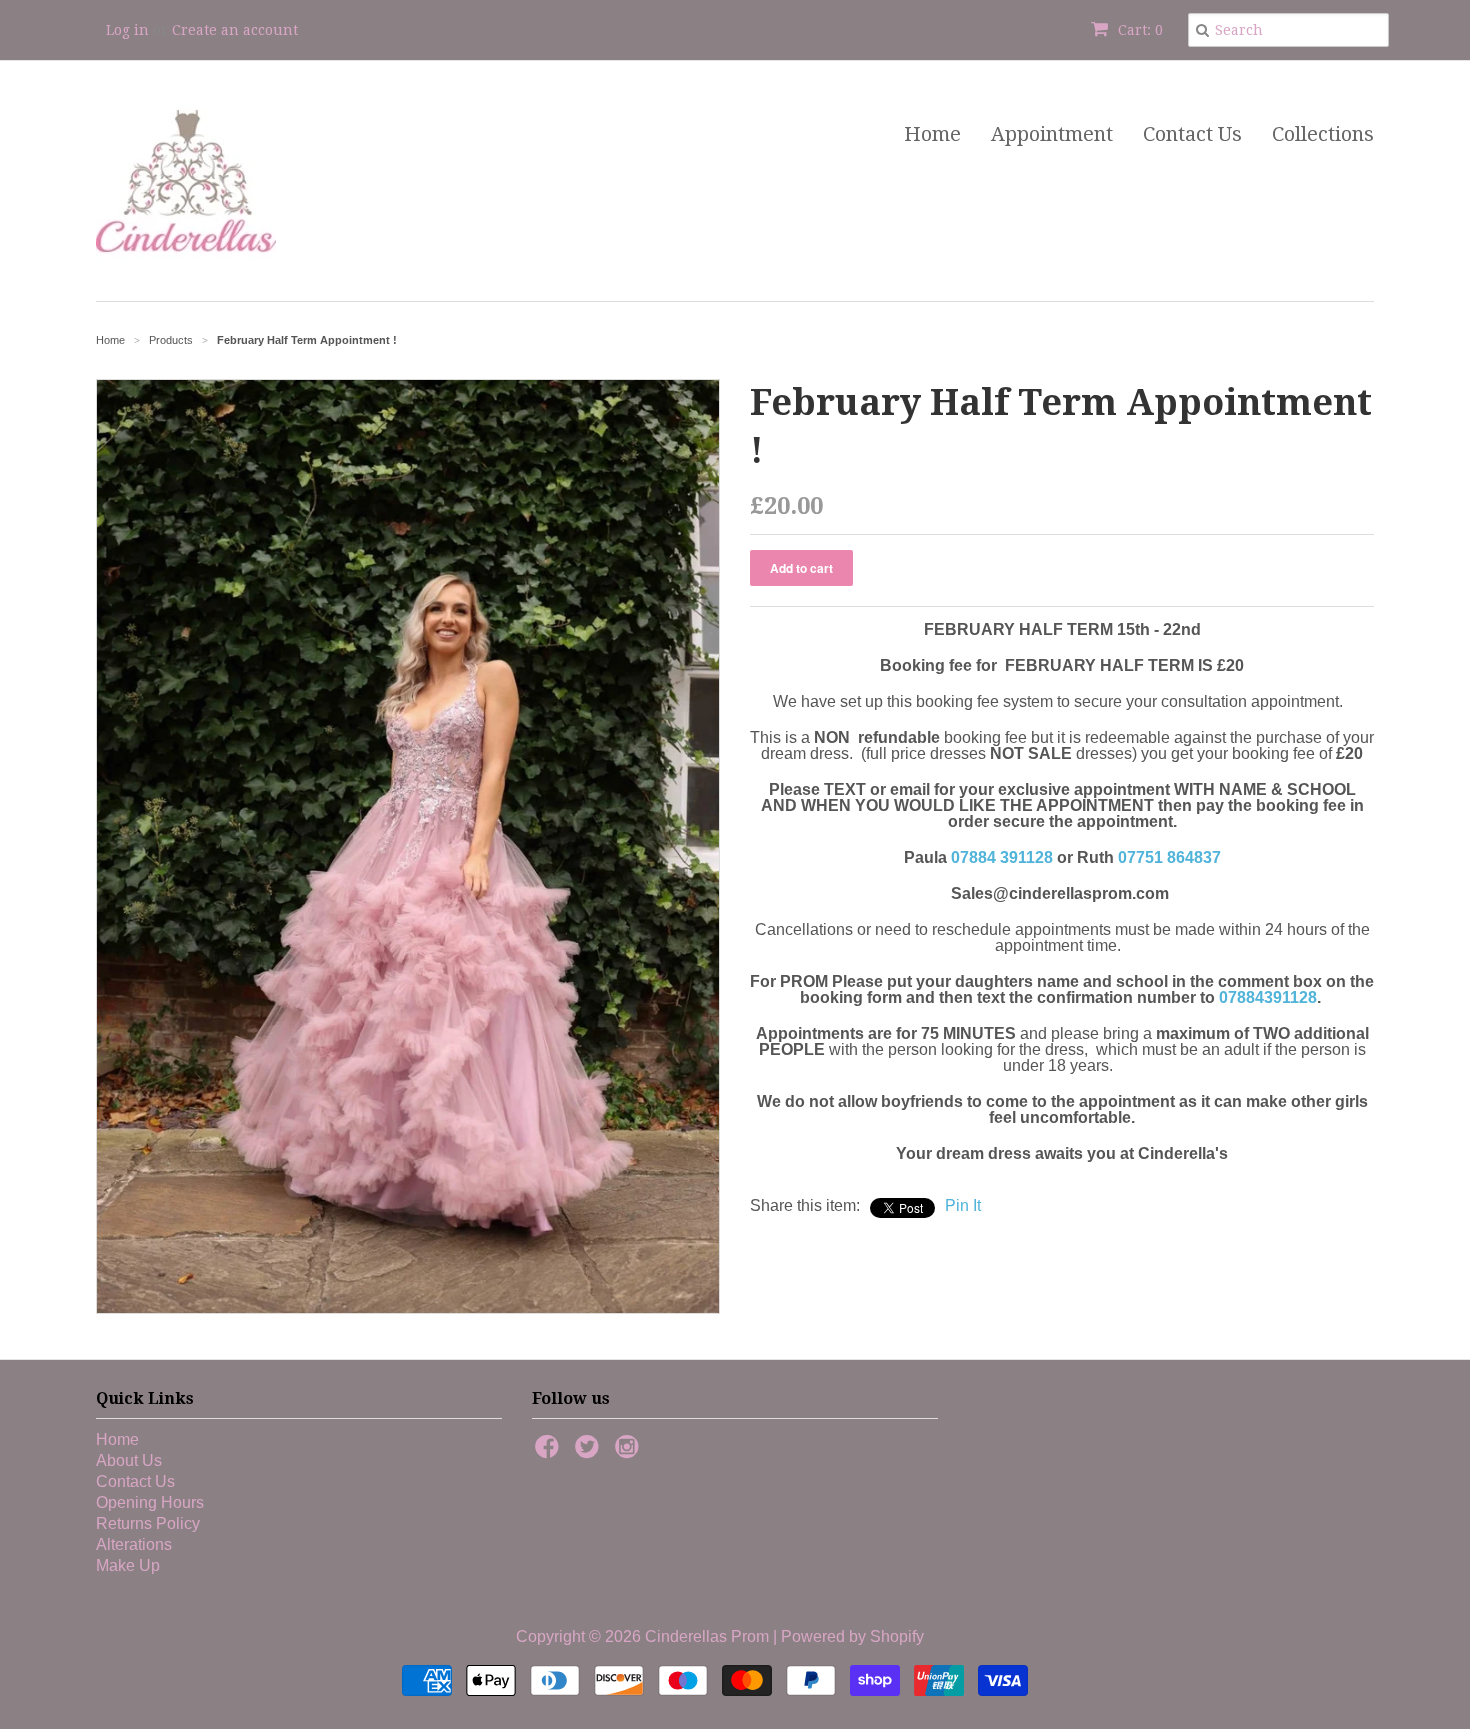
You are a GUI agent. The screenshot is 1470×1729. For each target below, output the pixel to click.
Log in (127, 30)
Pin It (963, 1205)
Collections (1323, 134)
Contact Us (1192, 134)
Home (932, 134)
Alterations (134, 1544)
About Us (129, 1460)
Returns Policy (148, 1523)
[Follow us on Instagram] (630, 1452)
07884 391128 (1002, 857)
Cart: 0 (1138, 30)
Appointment (1052, 134)
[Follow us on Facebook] (550, 1452)
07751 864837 (1169, 857)
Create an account (235, 30)
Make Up (128, 1565)
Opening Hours (150, 1502)
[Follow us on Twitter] (590, 1452)
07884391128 (1268, 997)
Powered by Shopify (852, 1636)
